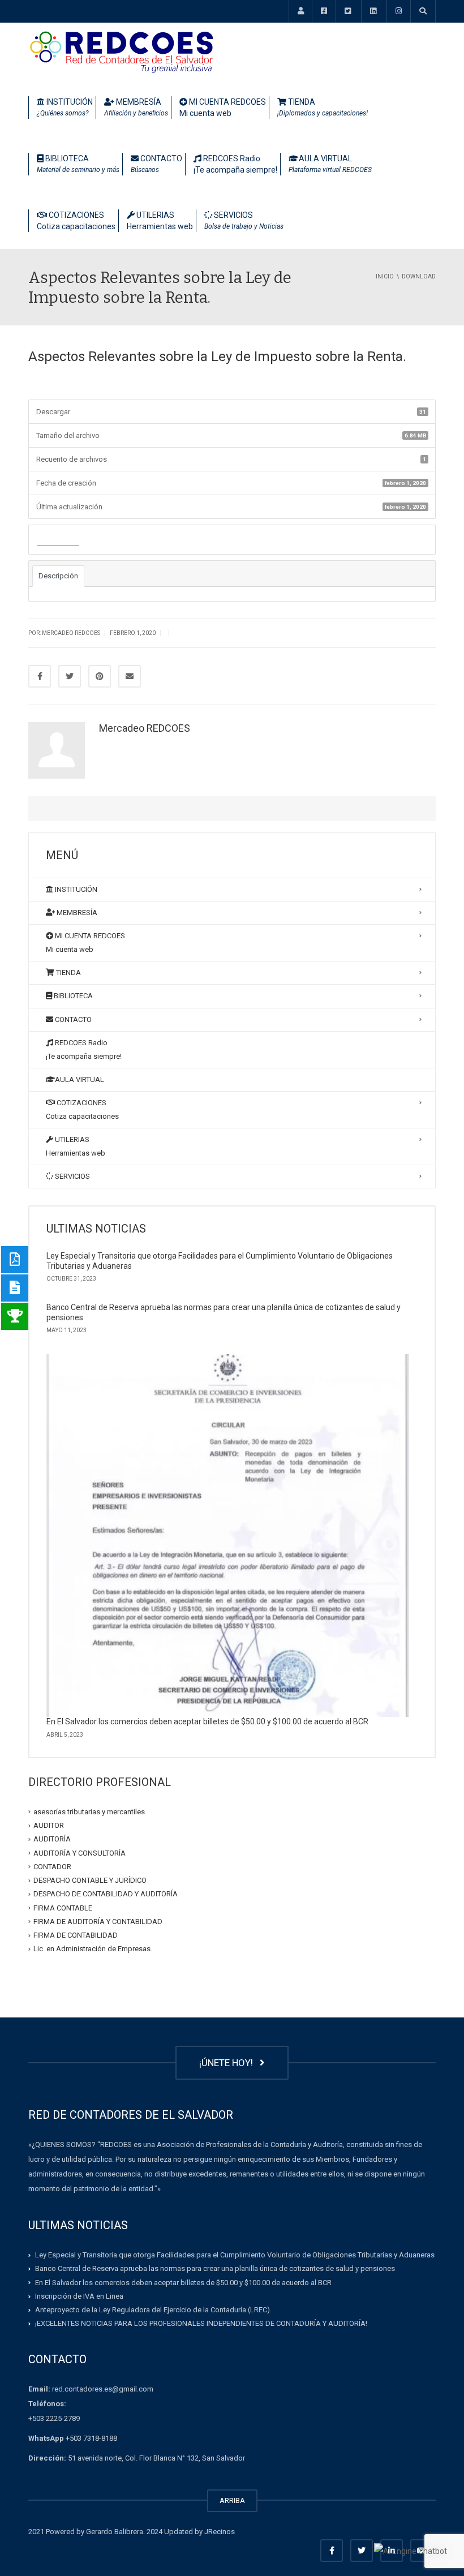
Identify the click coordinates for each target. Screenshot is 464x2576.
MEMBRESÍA (136, 107)
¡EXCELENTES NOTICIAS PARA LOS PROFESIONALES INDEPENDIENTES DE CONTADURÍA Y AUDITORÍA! (201, 2323)
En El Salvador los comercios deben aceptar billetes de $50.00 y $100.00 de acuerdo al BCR (207, 1721)
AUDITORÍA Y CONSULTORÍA (80, 1852)
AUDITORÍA (52, 1839)
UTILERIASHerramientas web (160, 221)
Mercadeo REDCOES (145, 728)
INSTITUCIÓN (65, 107)
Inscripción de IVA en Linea (79, 2296)
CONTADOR (52, 1867)
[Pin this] (100, 676)
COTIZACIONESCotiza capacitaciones (76, 221)
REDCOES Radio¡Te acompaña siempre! (235, 164)
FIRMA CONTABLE (63, 1907)
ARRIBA (232, 2500)
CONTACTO (156, 164)
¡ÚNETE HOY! (228, 2063)
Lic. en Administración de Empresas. (93, 1949)
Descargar (58, 540)
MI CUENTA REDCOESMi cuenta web (223, 108)
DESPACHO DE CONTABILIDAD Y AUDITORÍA (106, 1894)
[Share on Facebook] (40, 676)
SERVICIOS (244, 220)
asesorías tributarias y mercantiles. (90, 1812)
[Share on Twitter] (70, 676)
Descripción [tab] (58, 576)
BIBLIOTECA (78, 164)
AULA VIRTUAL (330, 164)
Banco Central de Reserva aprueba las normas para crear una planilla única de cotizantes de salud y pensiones (215, 2268)
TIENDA (323, 107)
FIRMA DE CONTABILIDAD (76, 1935)
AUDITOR (49, 1825)
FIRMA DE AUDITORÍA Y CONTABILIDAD (98, 1922)
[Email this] (130, 676)
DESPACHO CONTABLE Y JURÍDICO (90, 1880)
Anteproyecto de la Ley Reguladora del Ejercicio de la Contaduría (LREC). (153, 2310)
